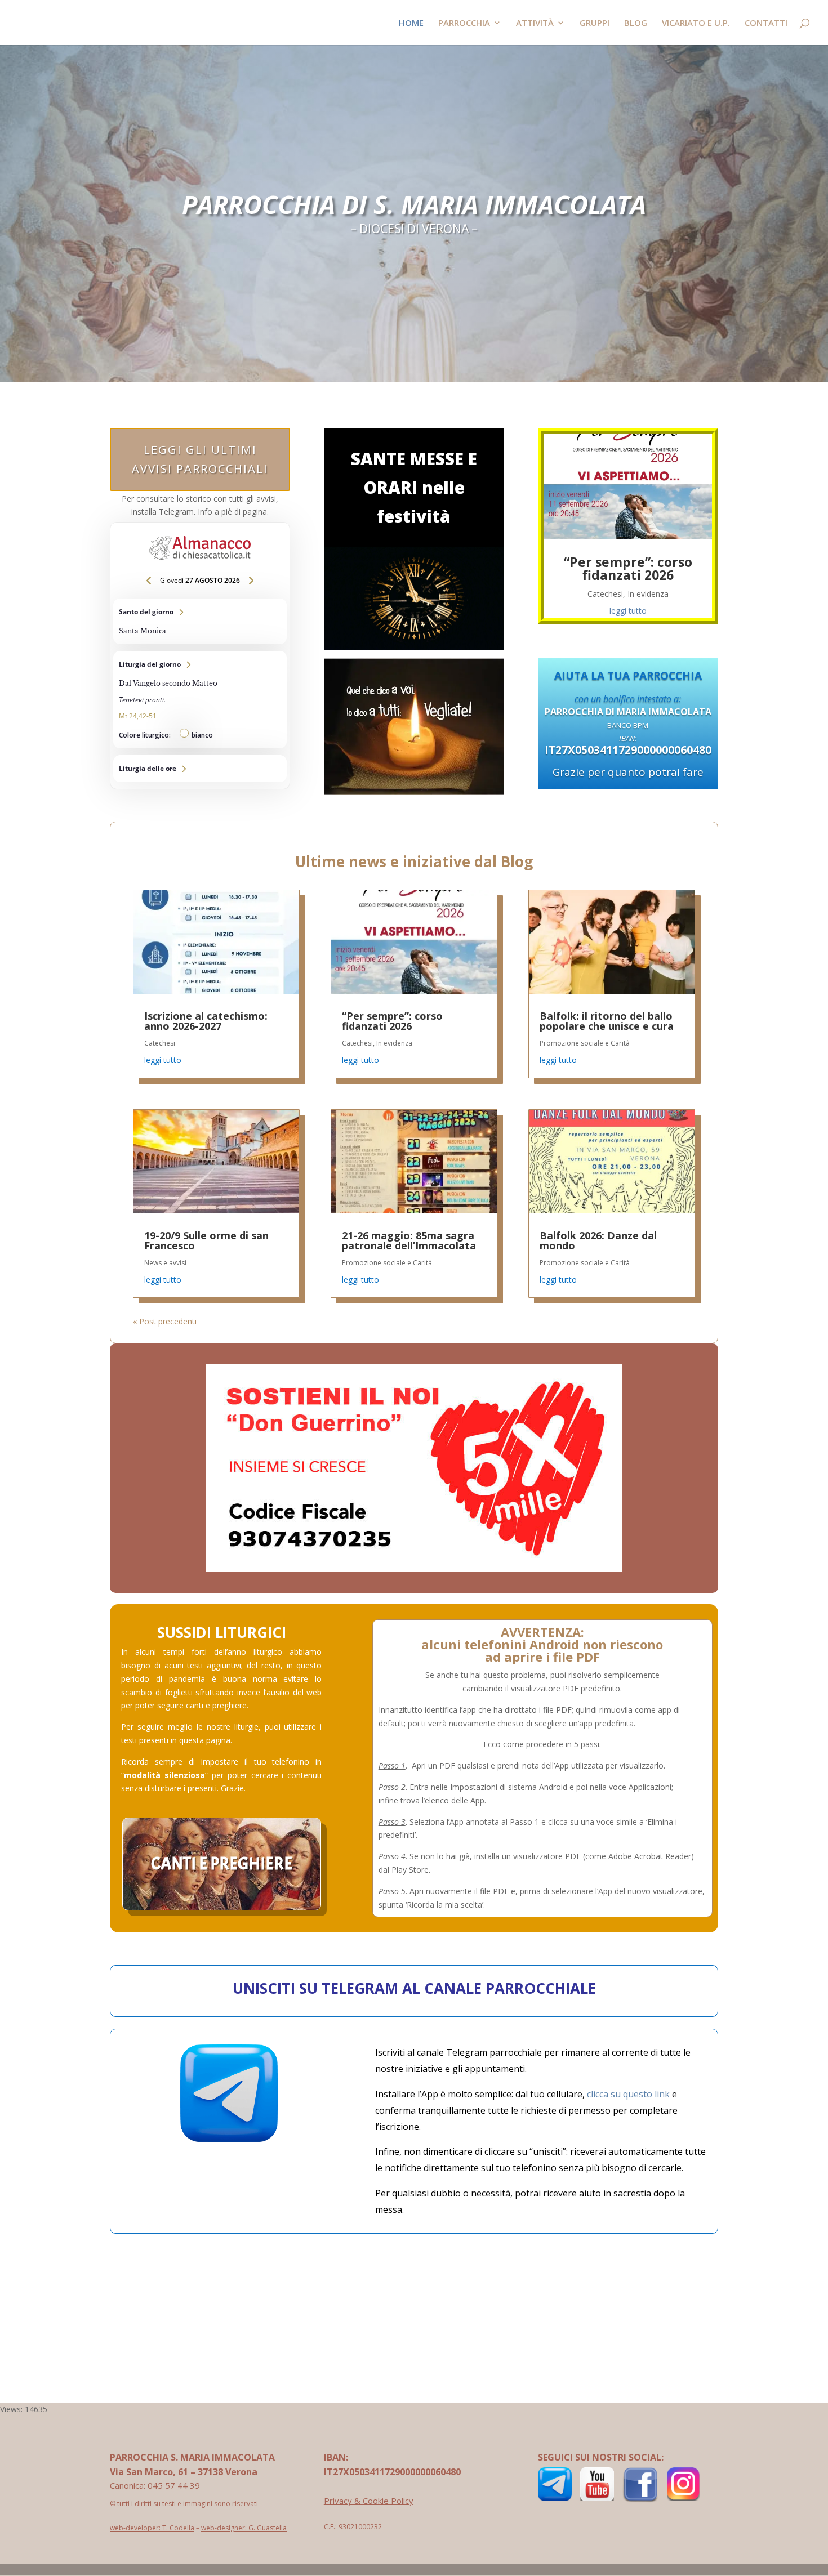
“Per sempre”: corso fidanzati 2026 (628, 568)
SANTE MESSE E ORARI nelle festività (414, 487)
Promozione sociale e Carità (387, 1263)
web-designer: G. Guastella (244, 2528)
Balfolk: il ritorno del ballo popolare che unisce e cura (607, 1021)
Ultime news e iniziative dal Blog (414, 861)
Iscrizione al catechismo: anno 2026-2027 (206, 1021)
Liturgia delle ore (200, 769)
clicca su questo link (628, 2094)
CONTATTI (766, 23)
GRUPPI (595, 23)
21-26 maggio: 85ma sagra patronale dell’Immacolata (409, 1240)
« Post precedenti (165, 1321)
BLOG (636, 23)
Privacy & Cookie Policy (369, 2501)
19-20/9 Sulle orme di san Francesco (206, 1240)
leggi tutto (628, 611)
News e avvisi (165, 1263)
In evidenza (648, 594)
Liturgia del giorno (200, 700)
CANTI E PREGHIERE (222, 1864)
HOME (411, 23)
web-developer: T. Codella (152, 2528)
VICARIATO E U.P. (696, 23)
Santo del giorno (200, 622)
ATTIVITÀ (535, 23)
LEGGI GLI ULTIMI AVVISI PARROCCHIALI (200, 459)
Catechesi (605, 594)
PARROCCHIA (464, 23)
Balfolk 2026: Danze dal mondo (598, 1240)
